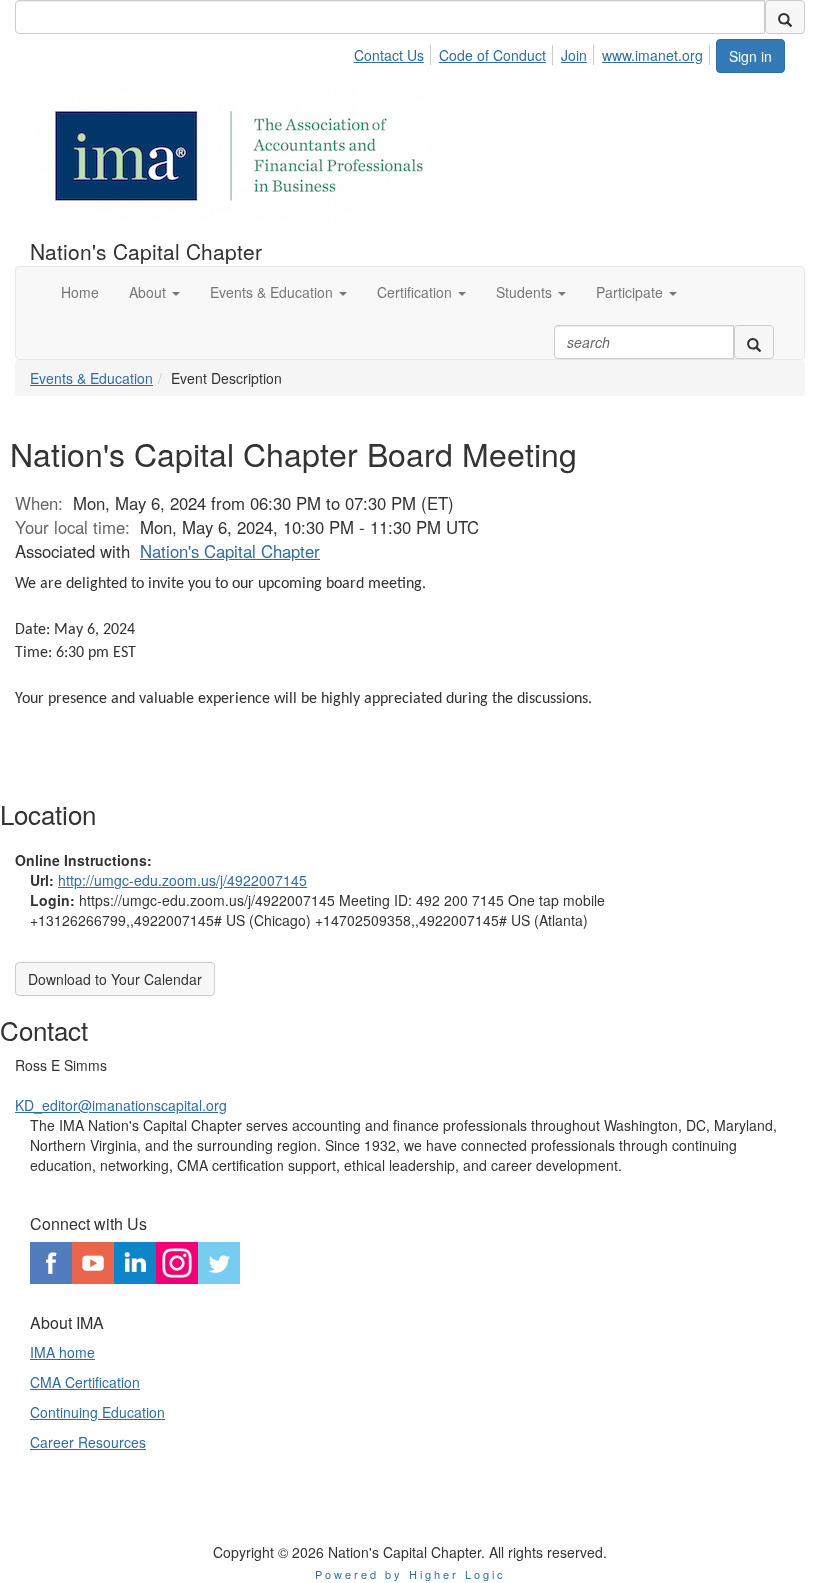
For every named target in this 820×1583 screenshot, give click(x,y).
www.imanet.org (652, 55)
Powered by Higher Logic (410, 1574)
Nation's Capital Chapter (230, 551)
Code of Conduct (492, 55)
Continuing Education (97, 1412)
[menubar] (534, 52)
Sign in (750, 56)
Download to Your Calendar (115, 979)
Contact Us (389, 55)
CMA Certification (85, 1382)
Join (574, 55)
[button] (154, 292)
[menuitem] (394, 52)
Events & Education (91, 378)
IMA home (62, 1352)
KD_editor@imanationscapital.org (121, 1105)
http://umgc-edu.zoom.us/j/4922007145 (182, 880)
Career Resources (88, 1442)
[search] (785, 17)
